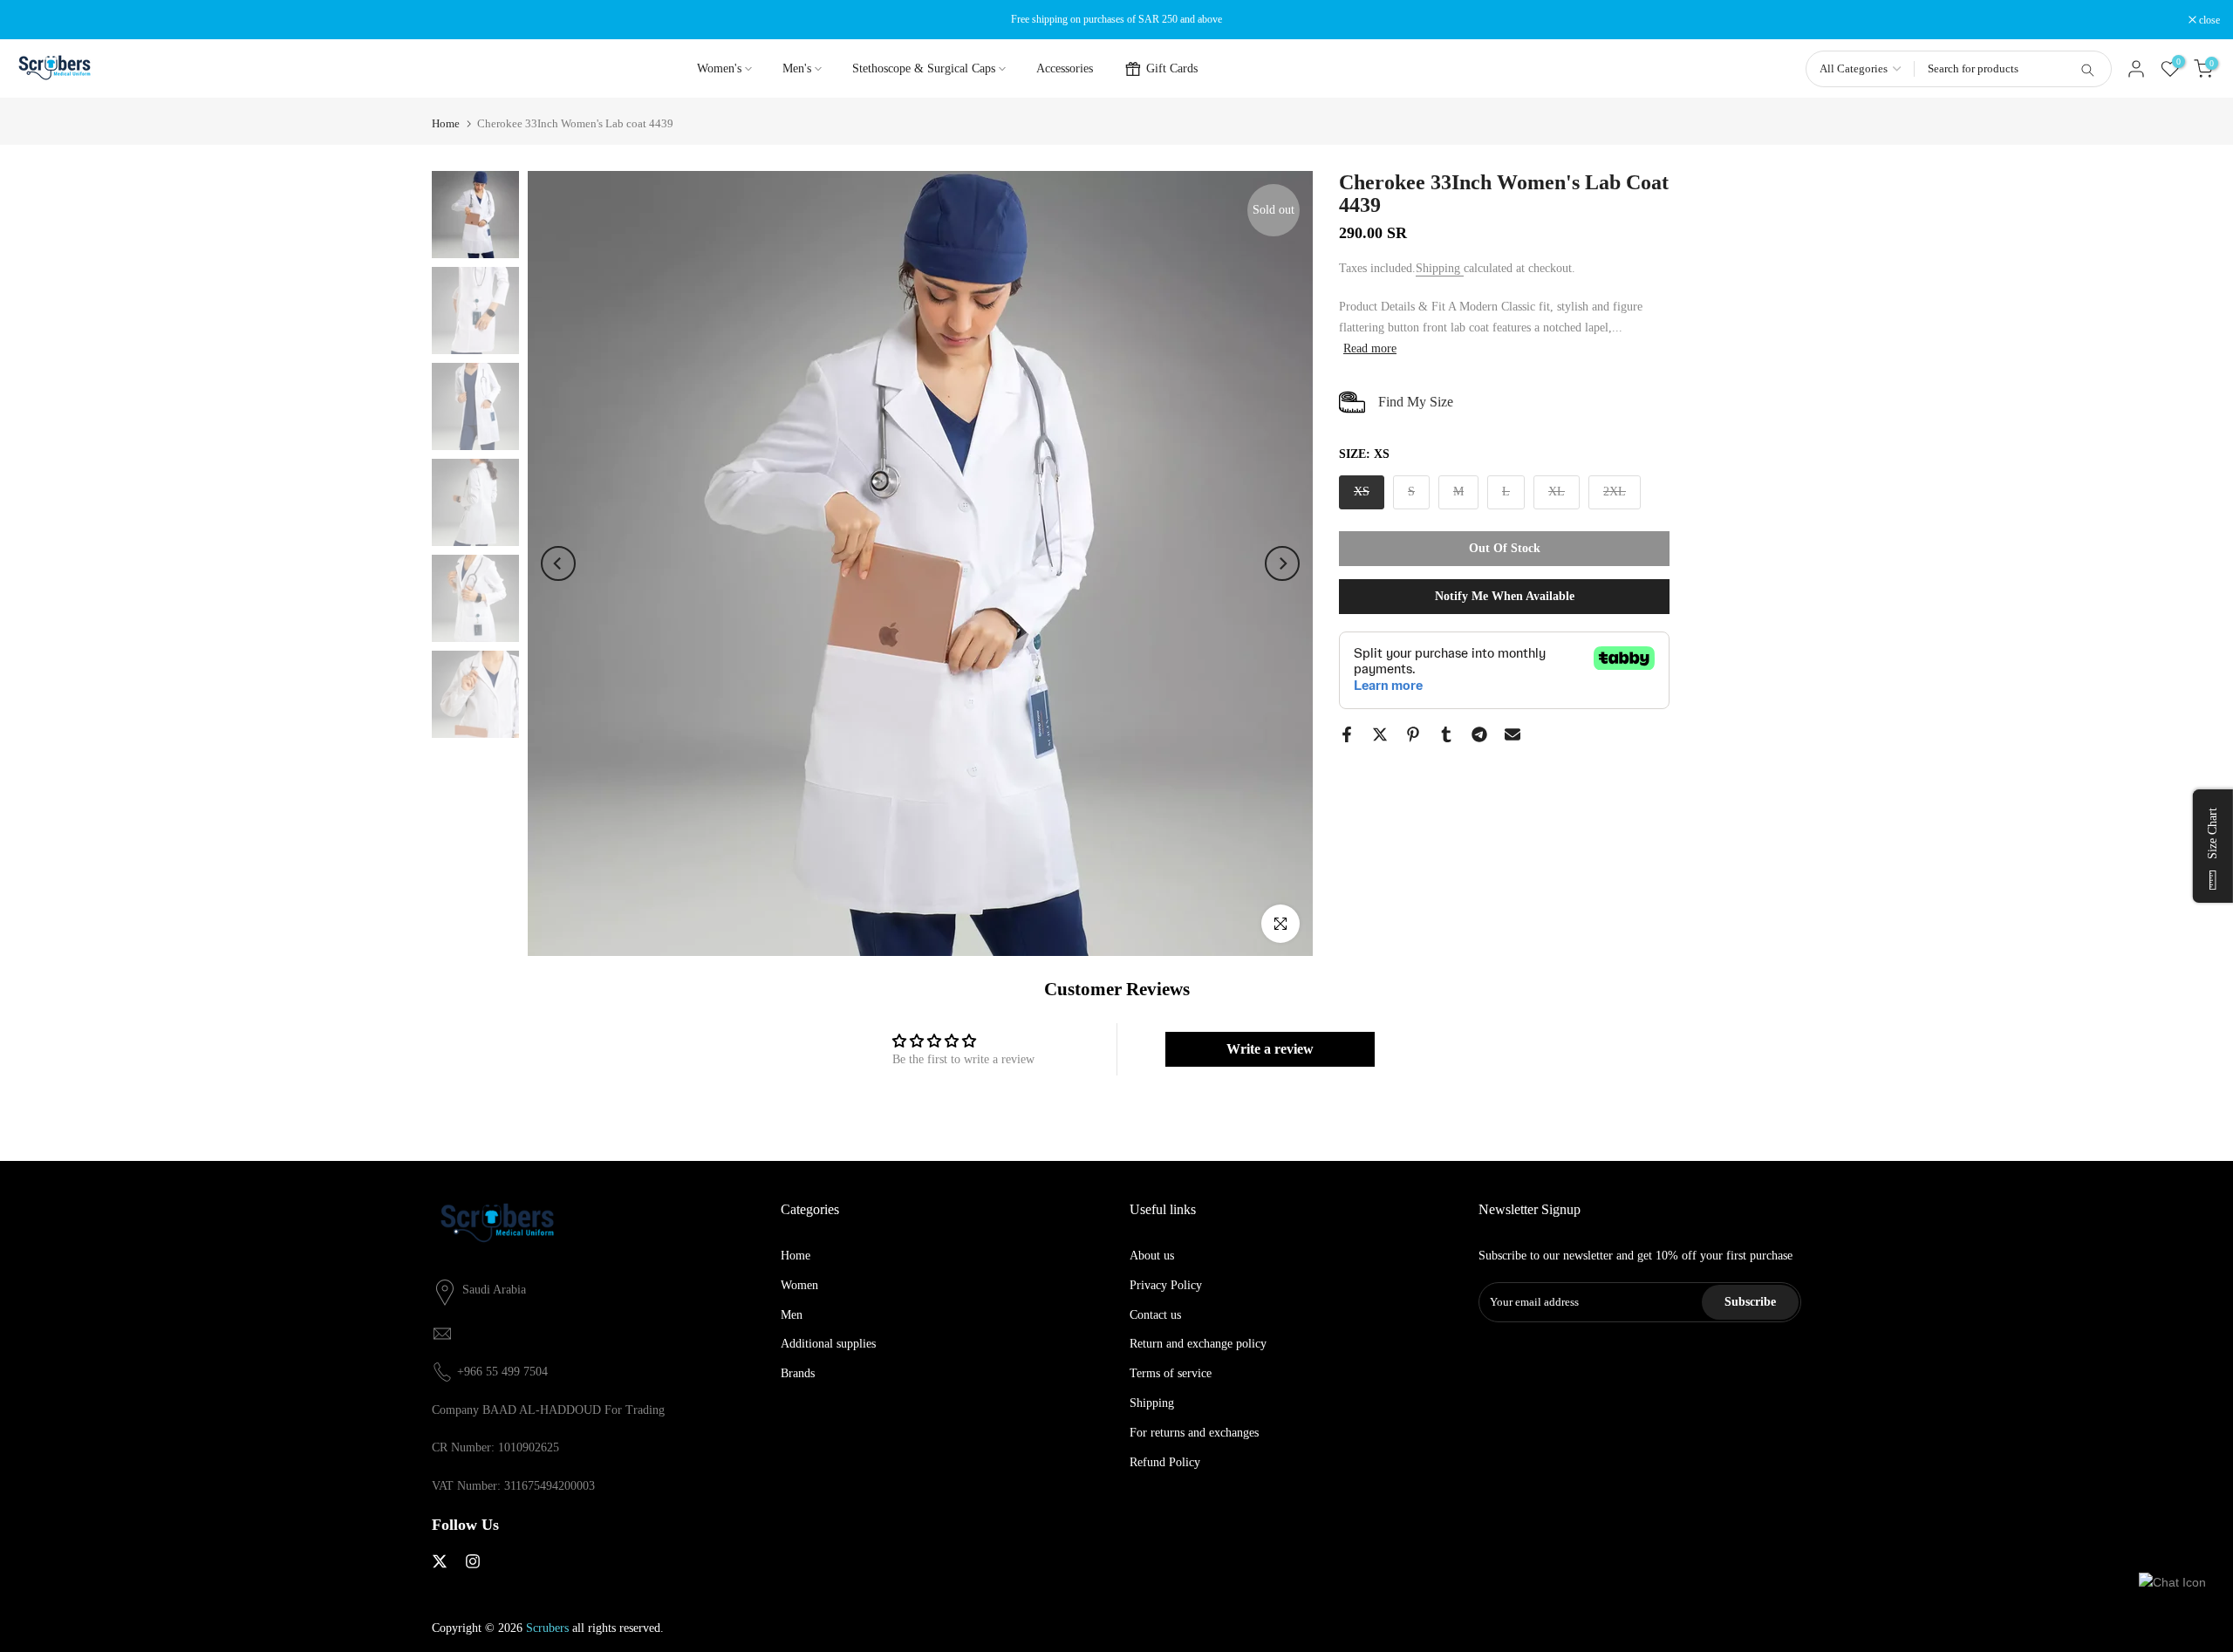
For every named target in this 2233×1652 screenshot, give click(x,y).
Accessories (1065, 68)
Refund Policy (1165, 1462)
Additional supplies (828, 1345)
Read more (1370, 348)
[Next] (1282, 563)
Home (446, 123)
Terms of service (1171, 1374)
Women (799, 1285)
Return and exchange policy (1198, 1345)
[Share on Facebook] (1347, 734)
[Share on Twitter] (1380, 734)
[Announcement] (1116, 19)
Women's (719, 68)
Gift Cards (1172, 68)
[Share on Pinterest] (1413, 734)
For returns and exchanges (1194, 1433)
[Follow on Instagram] (473, 1561)
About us (1152, 1256)
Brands (798, 1374)
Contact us (1155, 1315)
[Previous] (558, 563)
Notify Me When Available (1505, 596)
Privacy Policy (1166, 1285)
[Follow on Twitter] (440, 1561)
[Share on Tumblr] (1446, 734)
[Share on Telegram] (1479, 734)
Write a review (1270, 1049)
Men (792, 1315)
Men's (797, 68)
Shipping (1440, 268)
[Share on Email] (1513, 734)
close (33, 20)
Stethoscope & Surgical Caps (924, 68)
